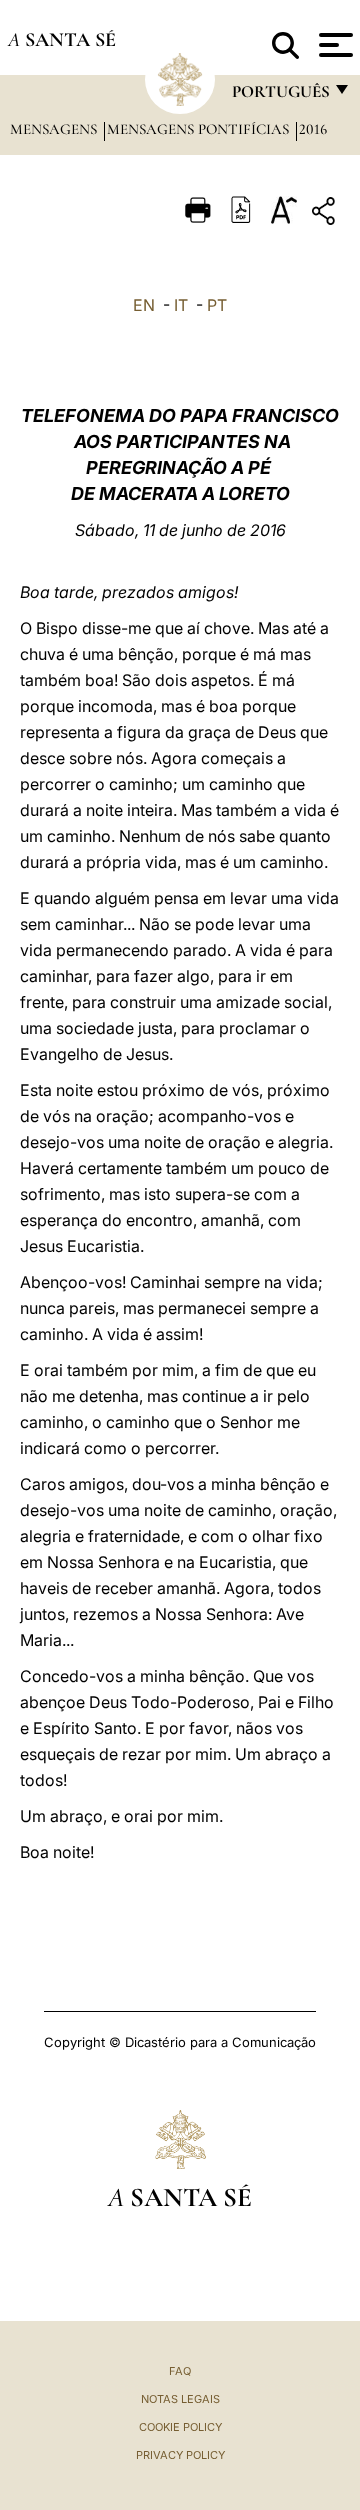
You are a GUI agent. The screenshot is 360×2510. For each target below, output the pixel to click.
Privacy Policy (180, 2455)
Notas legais (180, 2399)
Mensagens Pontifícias (200, 129)
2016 (313, 129)
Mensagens (55, 129)
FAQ (180, 2371)
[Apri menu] (333, 45)
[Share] (326, 214)
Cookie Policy (180, 2427)
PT (217, 305)
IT (181, 305)
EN (144, 305)
